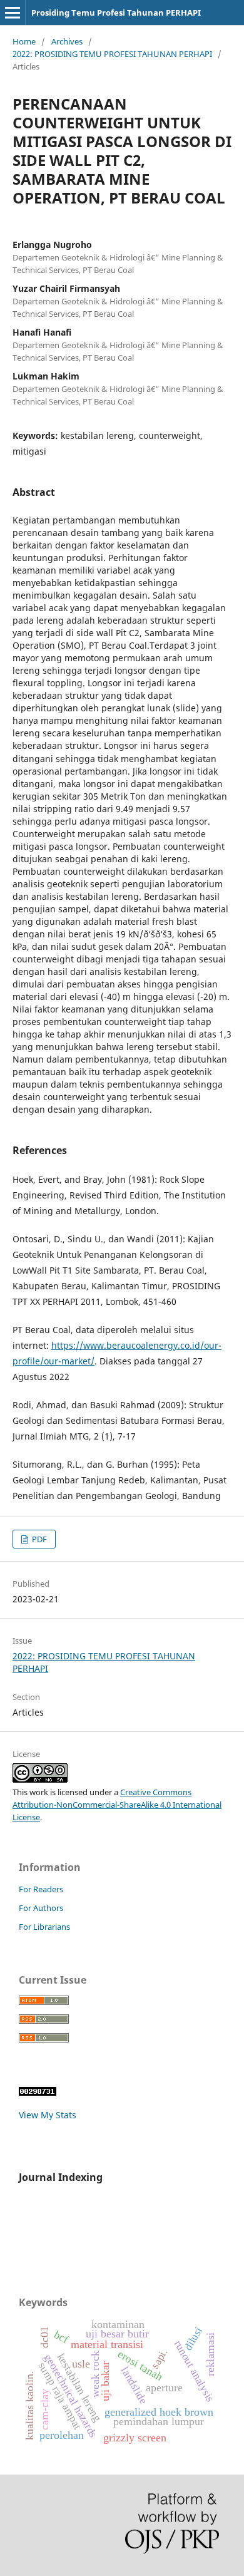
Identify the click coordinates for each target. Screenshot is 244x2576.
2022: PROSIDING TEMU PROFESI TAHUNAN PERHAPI (112, 54)
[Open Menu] (13, 13)
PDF (38, 1539)
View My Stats (48, 2115)
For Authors (41, 1908)
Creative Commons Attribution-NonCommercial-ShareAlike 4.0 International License (117, 1805)
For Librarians (44, 1927)
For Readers (41, 1889)
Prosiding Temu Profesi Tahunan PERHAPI (116, 13)
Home (24, 41)
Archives (67, 41)
